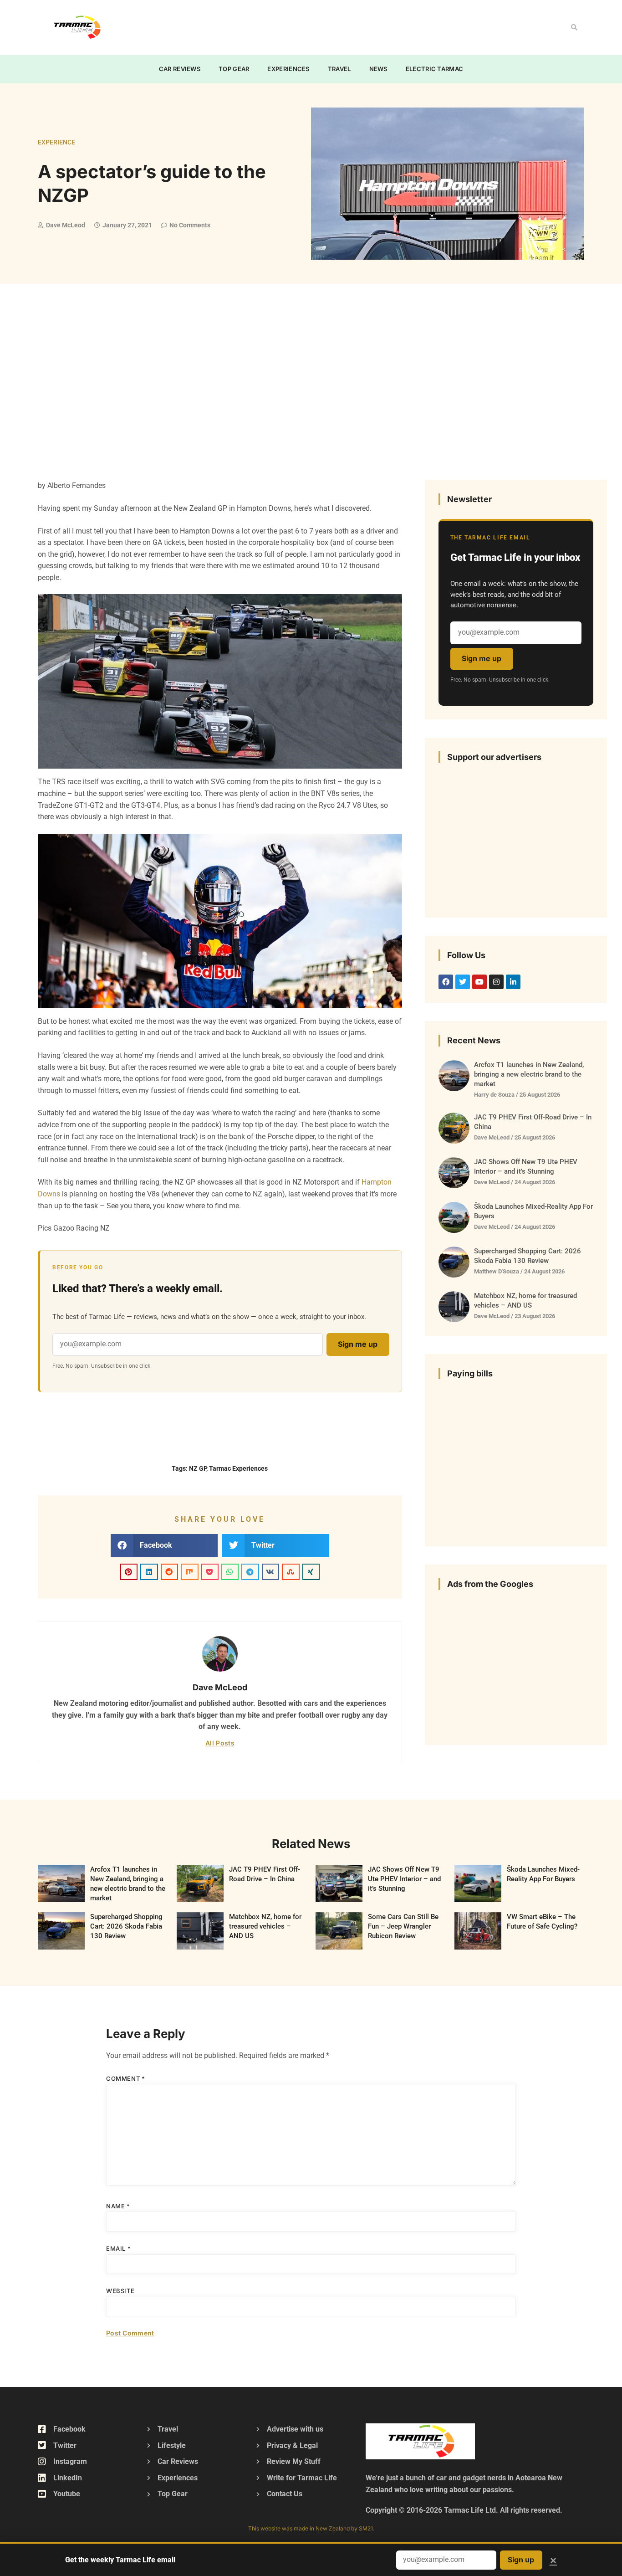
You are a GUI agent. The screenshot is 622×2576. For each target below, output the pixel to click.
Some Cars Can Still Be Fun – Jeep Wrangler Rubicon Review (403, 1926)
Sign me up (358, 1344)
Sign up (521, 2560)
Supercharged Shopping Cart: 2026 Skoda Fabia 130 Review (126, 1926)
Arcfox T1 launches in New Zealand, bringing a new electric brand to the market (529, 1074)
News (378, 69)
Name (118, 2206)
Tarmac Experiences (238, 1468)
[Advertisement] (291, 26)
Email (118, 2248)
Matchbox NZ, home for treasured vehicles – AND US (265, 1926)
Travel (339, 69)
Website (120, 2291)
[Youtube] (479, 982)
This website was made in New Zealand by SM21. (311, 2528)
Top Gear (234, 69)
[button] (574, 27)
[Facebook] (446, 982)
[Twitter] (463, 982)
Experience (56, 142)
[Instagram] (496, 982)
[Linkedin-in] (513, 982)
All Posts (220, 1743)
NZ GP (198, 1468)
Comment (125, 2078)
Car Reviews (180, 69)
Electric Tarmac (435, 69)
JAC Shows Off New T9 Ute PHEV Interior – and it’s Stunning (404, 1879)
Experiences (288, 69)
